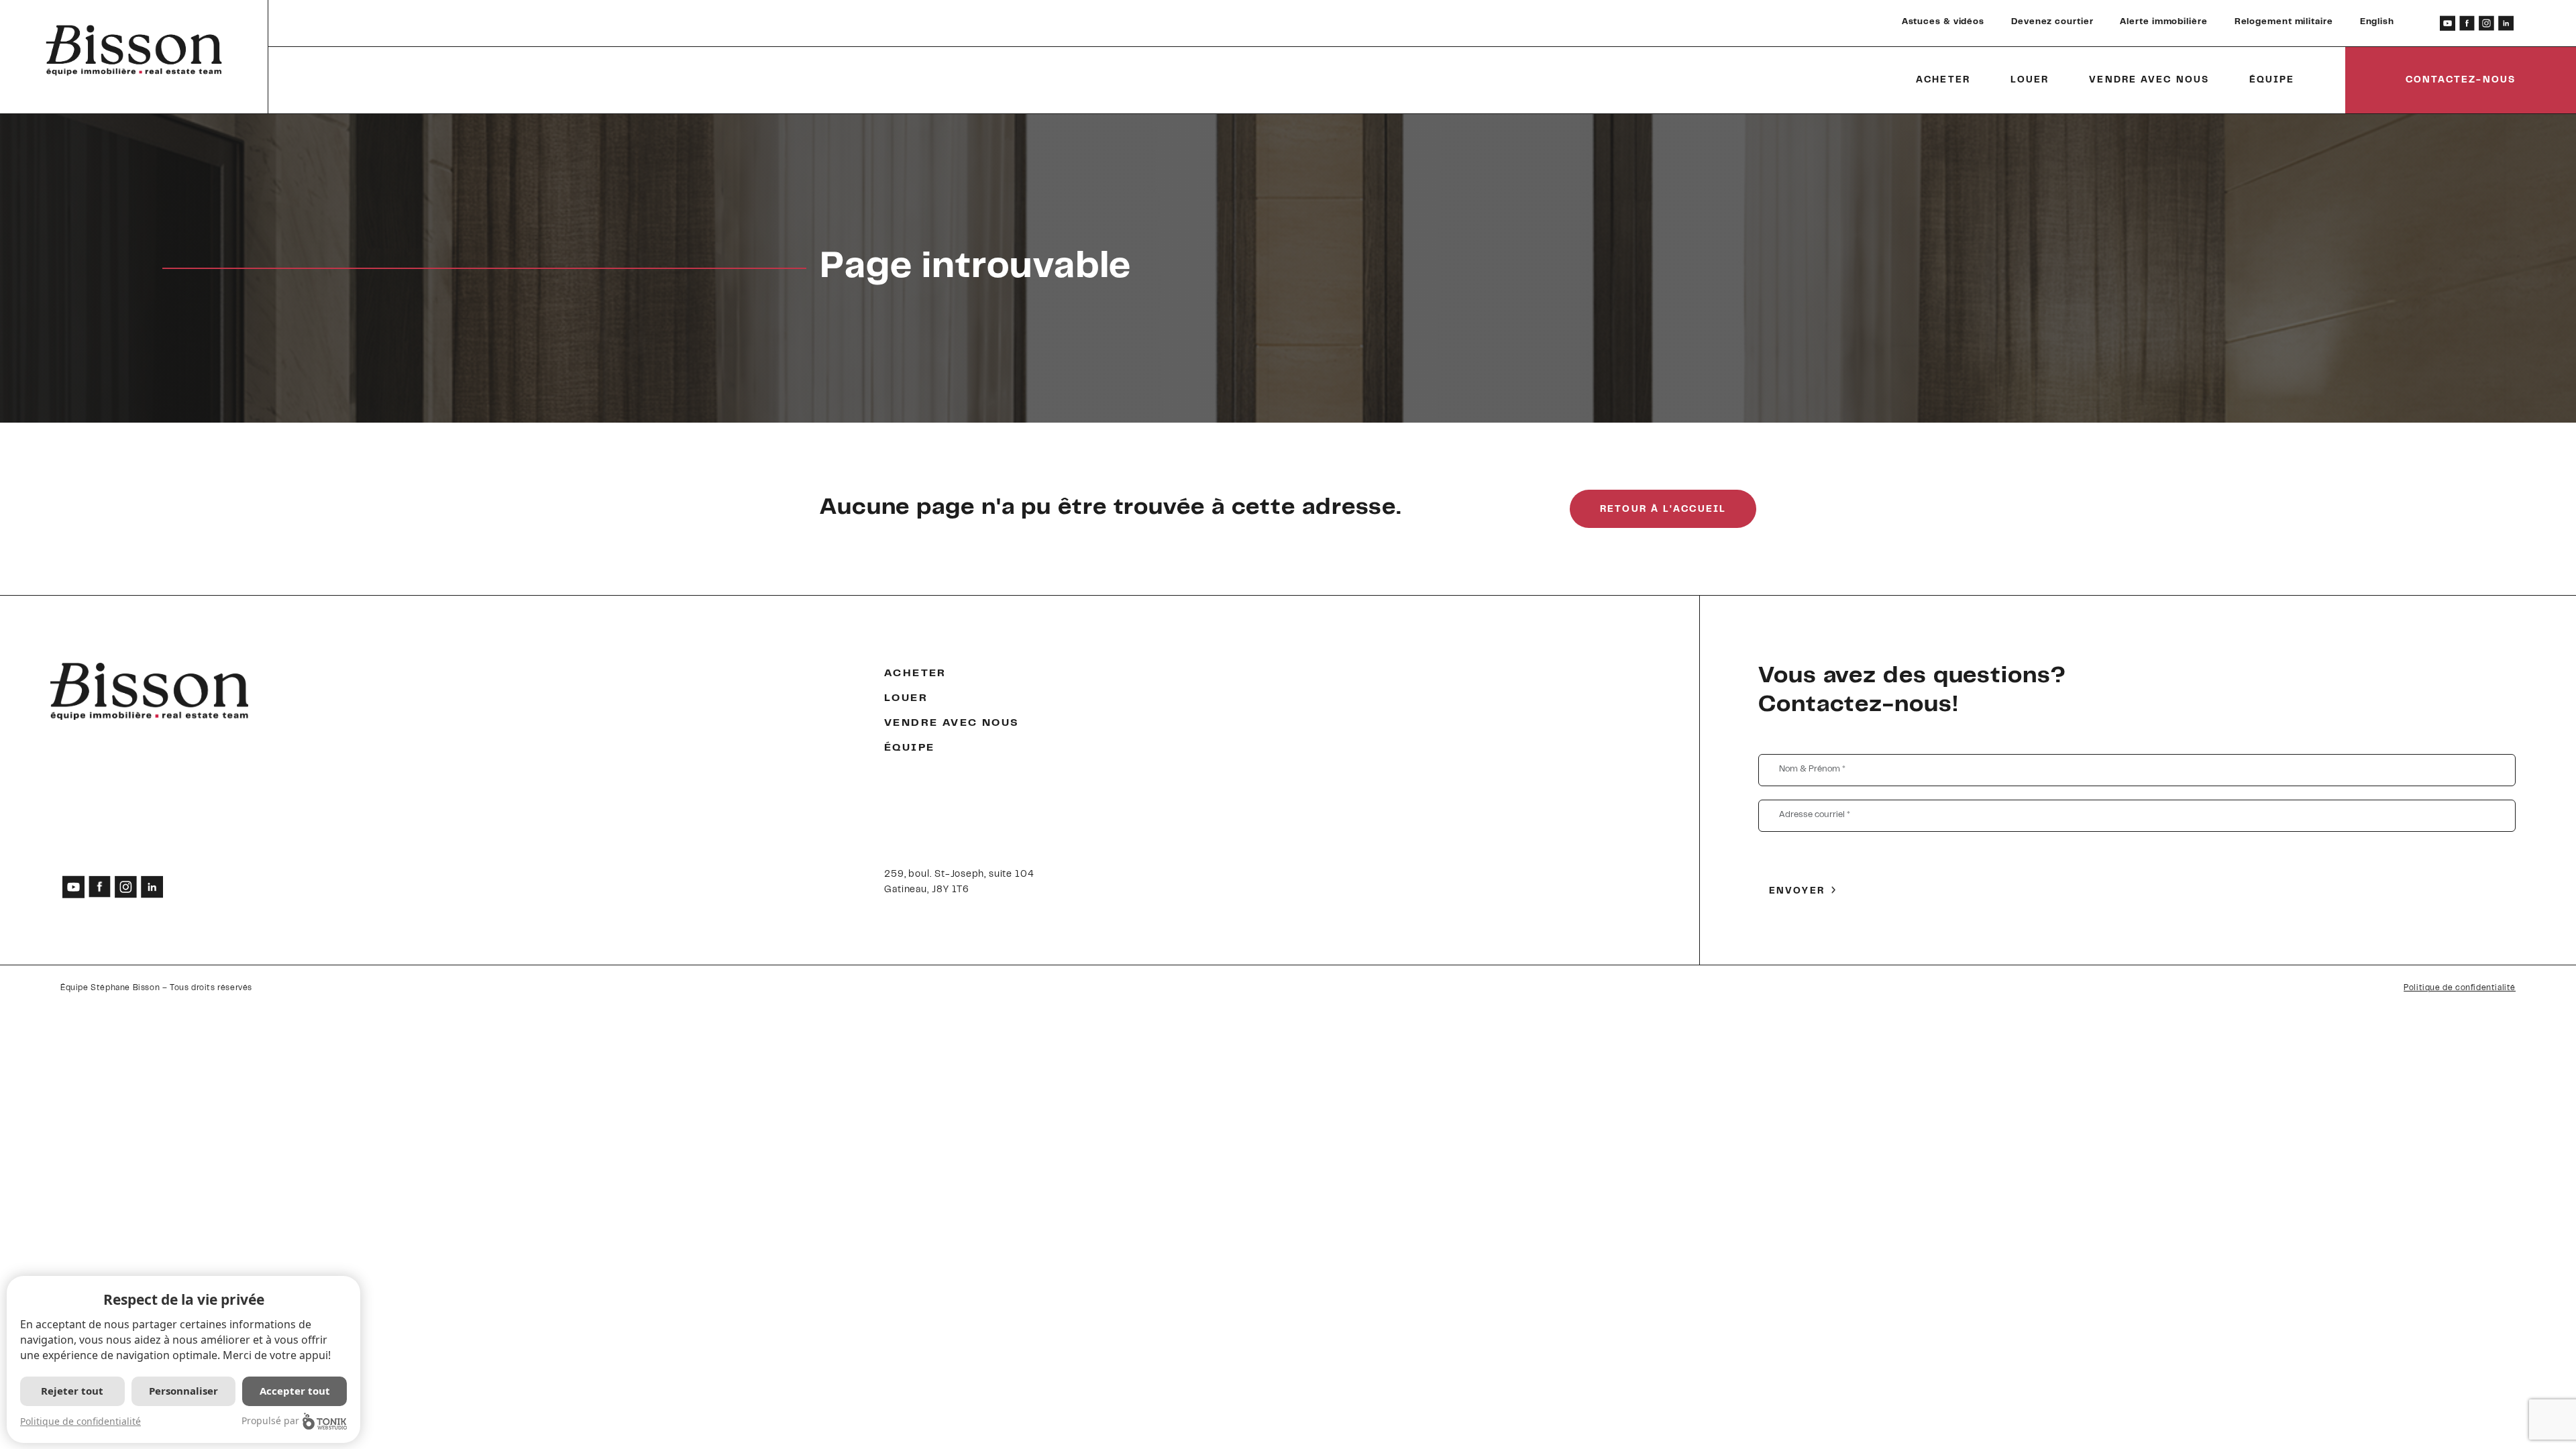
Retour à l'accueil (1663, 510)
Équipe (2272, 80)
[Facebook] (2467, 23)
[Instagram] (2486, 23)
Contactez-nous (2461, 80)
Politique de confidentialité (2460, 988)
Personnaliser (183, 1391)
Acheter (1943, 80)
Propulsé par (270, 1420)
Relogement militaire (2284, 22)
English (2377, 22)
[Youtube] (2448, 23)
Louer (2030, 80)
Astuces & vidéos (1943, 22)
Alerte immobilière (2163, 22)
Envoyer (1797, 892)
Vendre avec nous (2149, 80)
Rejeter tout (72, 1391)
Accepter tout (295, 1391)
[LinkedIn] (2506, 23)
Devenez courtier (2052, 22)
